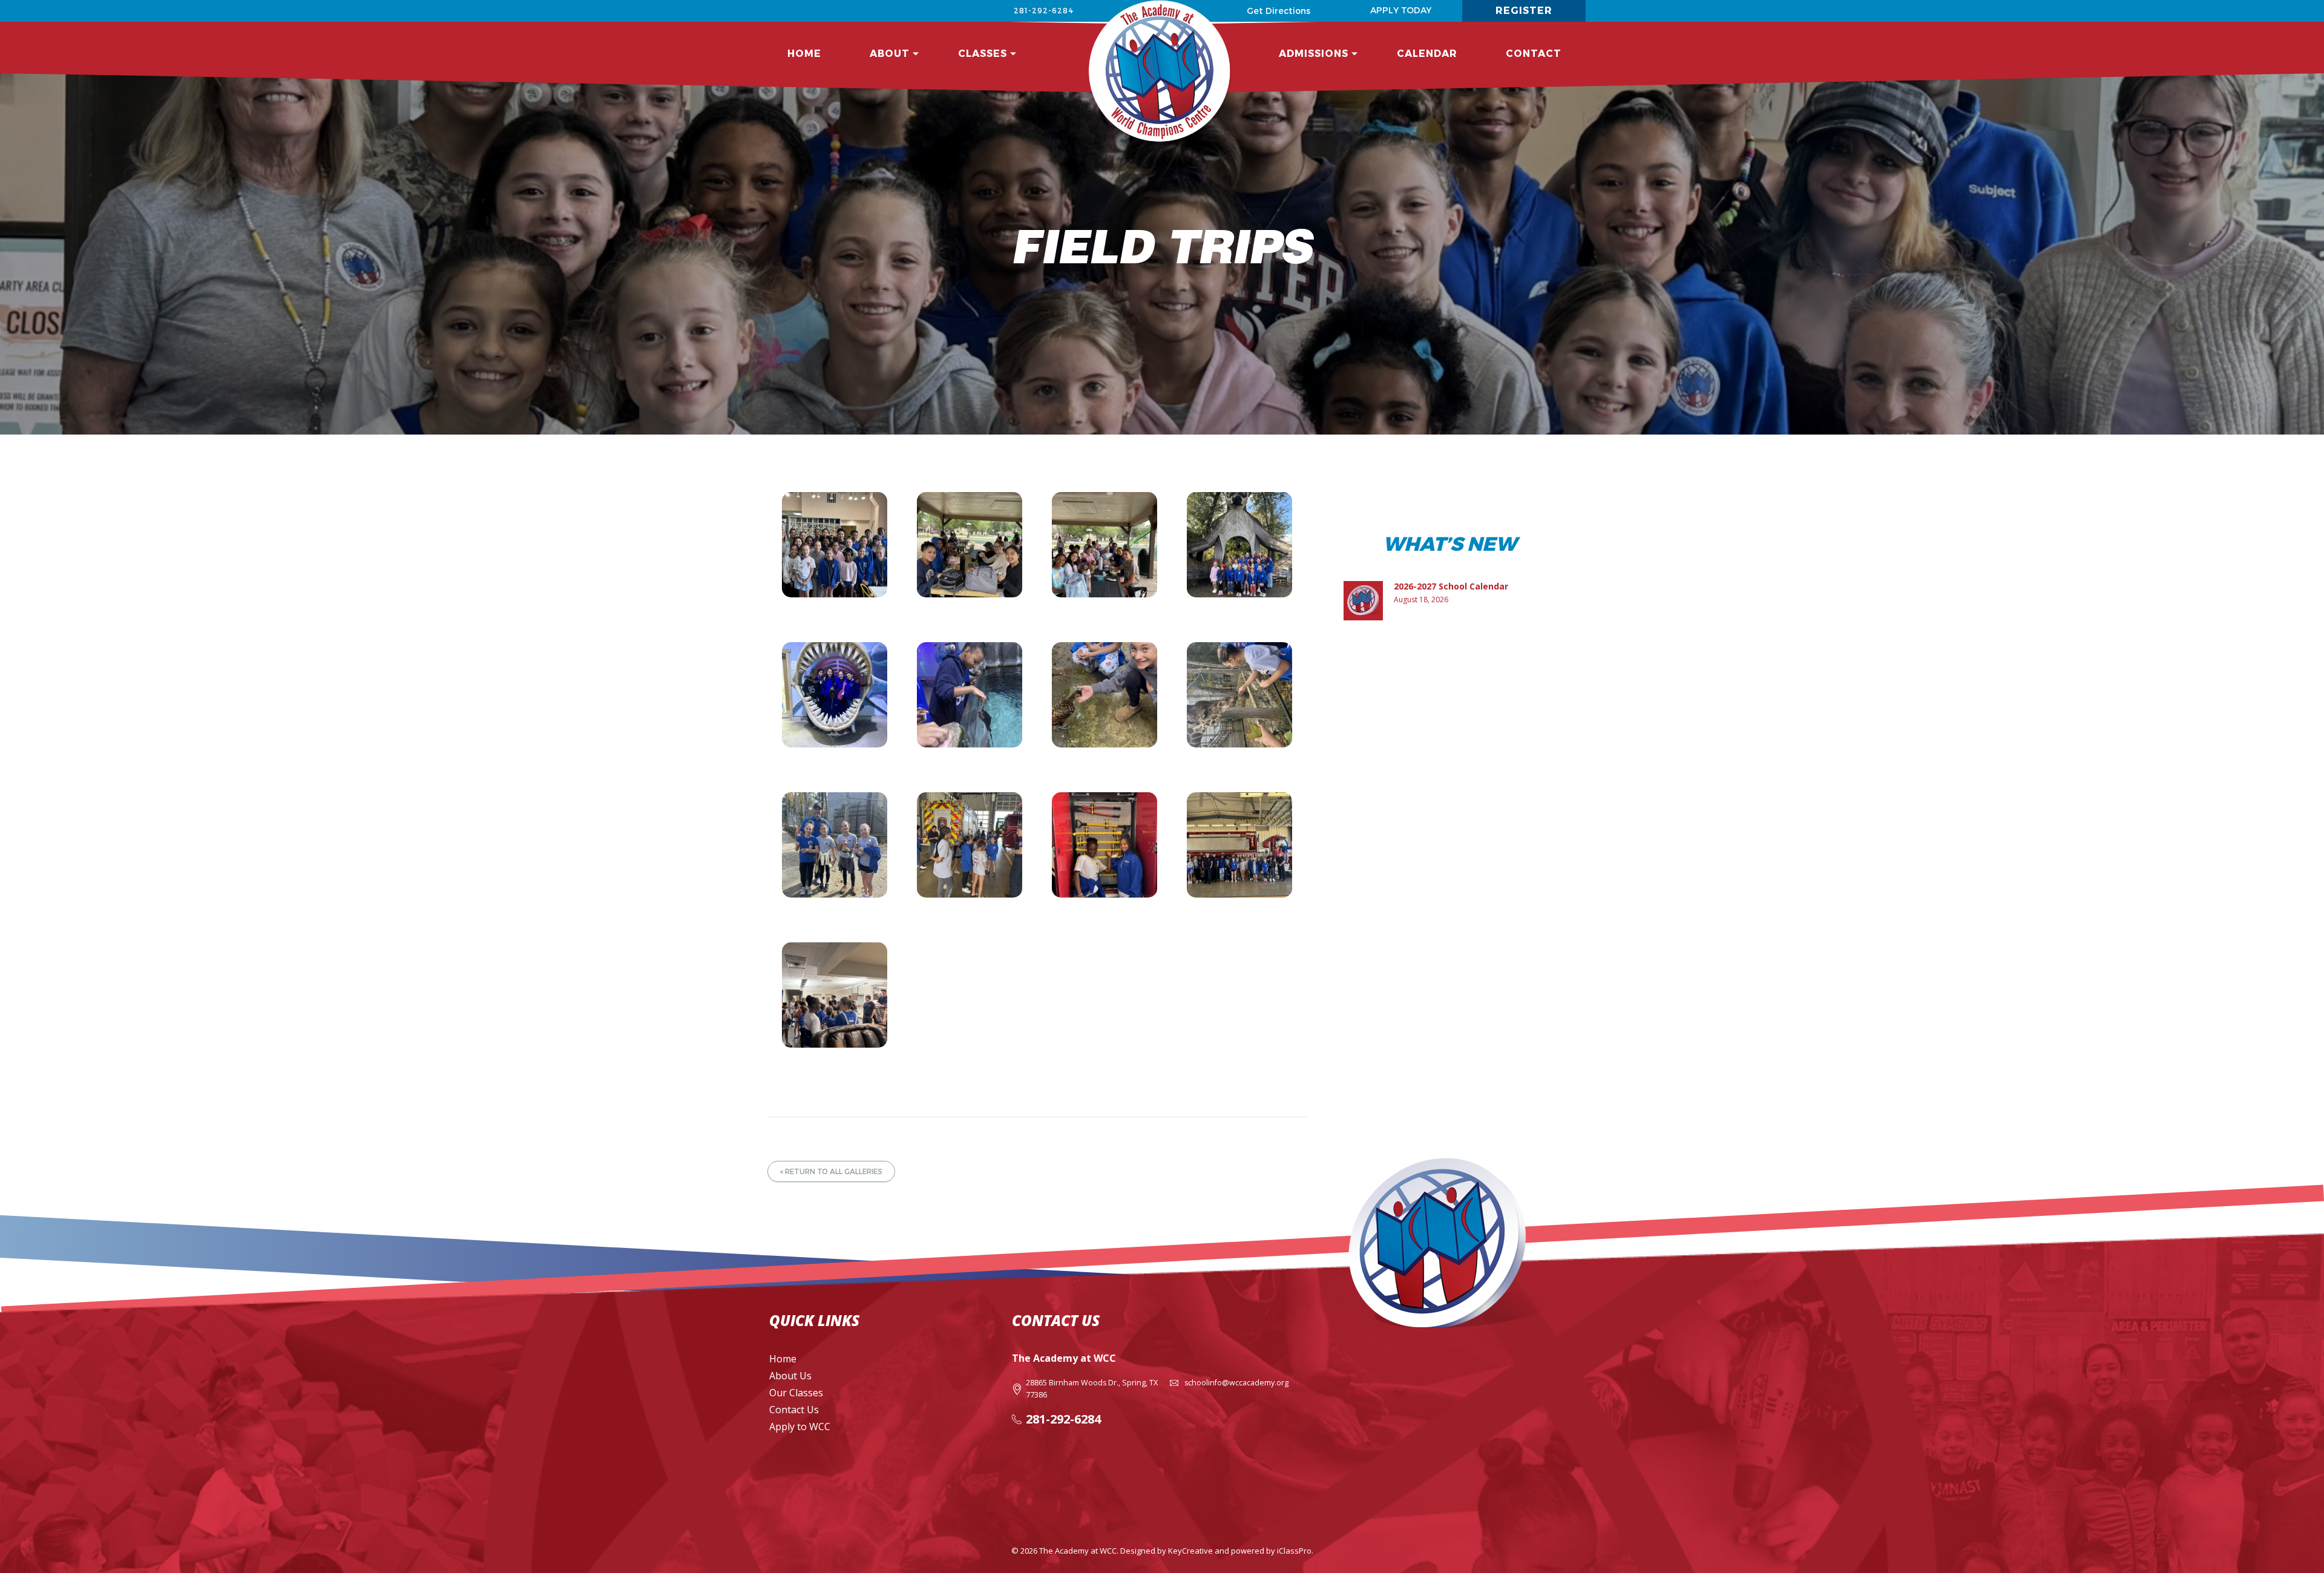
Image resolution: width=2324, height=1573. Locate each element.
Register (1524, 10)
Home (804, 53)
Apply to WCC (800, 1427)
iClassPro (1294, 1551)
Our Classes (796, 1393)
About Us (790, 1376)
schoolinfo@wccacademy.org (1236, 1383)
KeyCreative (1190, 1551)
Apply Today (1401, 10)
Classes (983, 53)
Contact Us (794, 1410)
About (890, 53)
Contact (1534, 53)
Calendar (1427, 53)
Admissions (1314, 53)
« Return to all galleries (831, 1171)
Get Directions (1279, 11)
